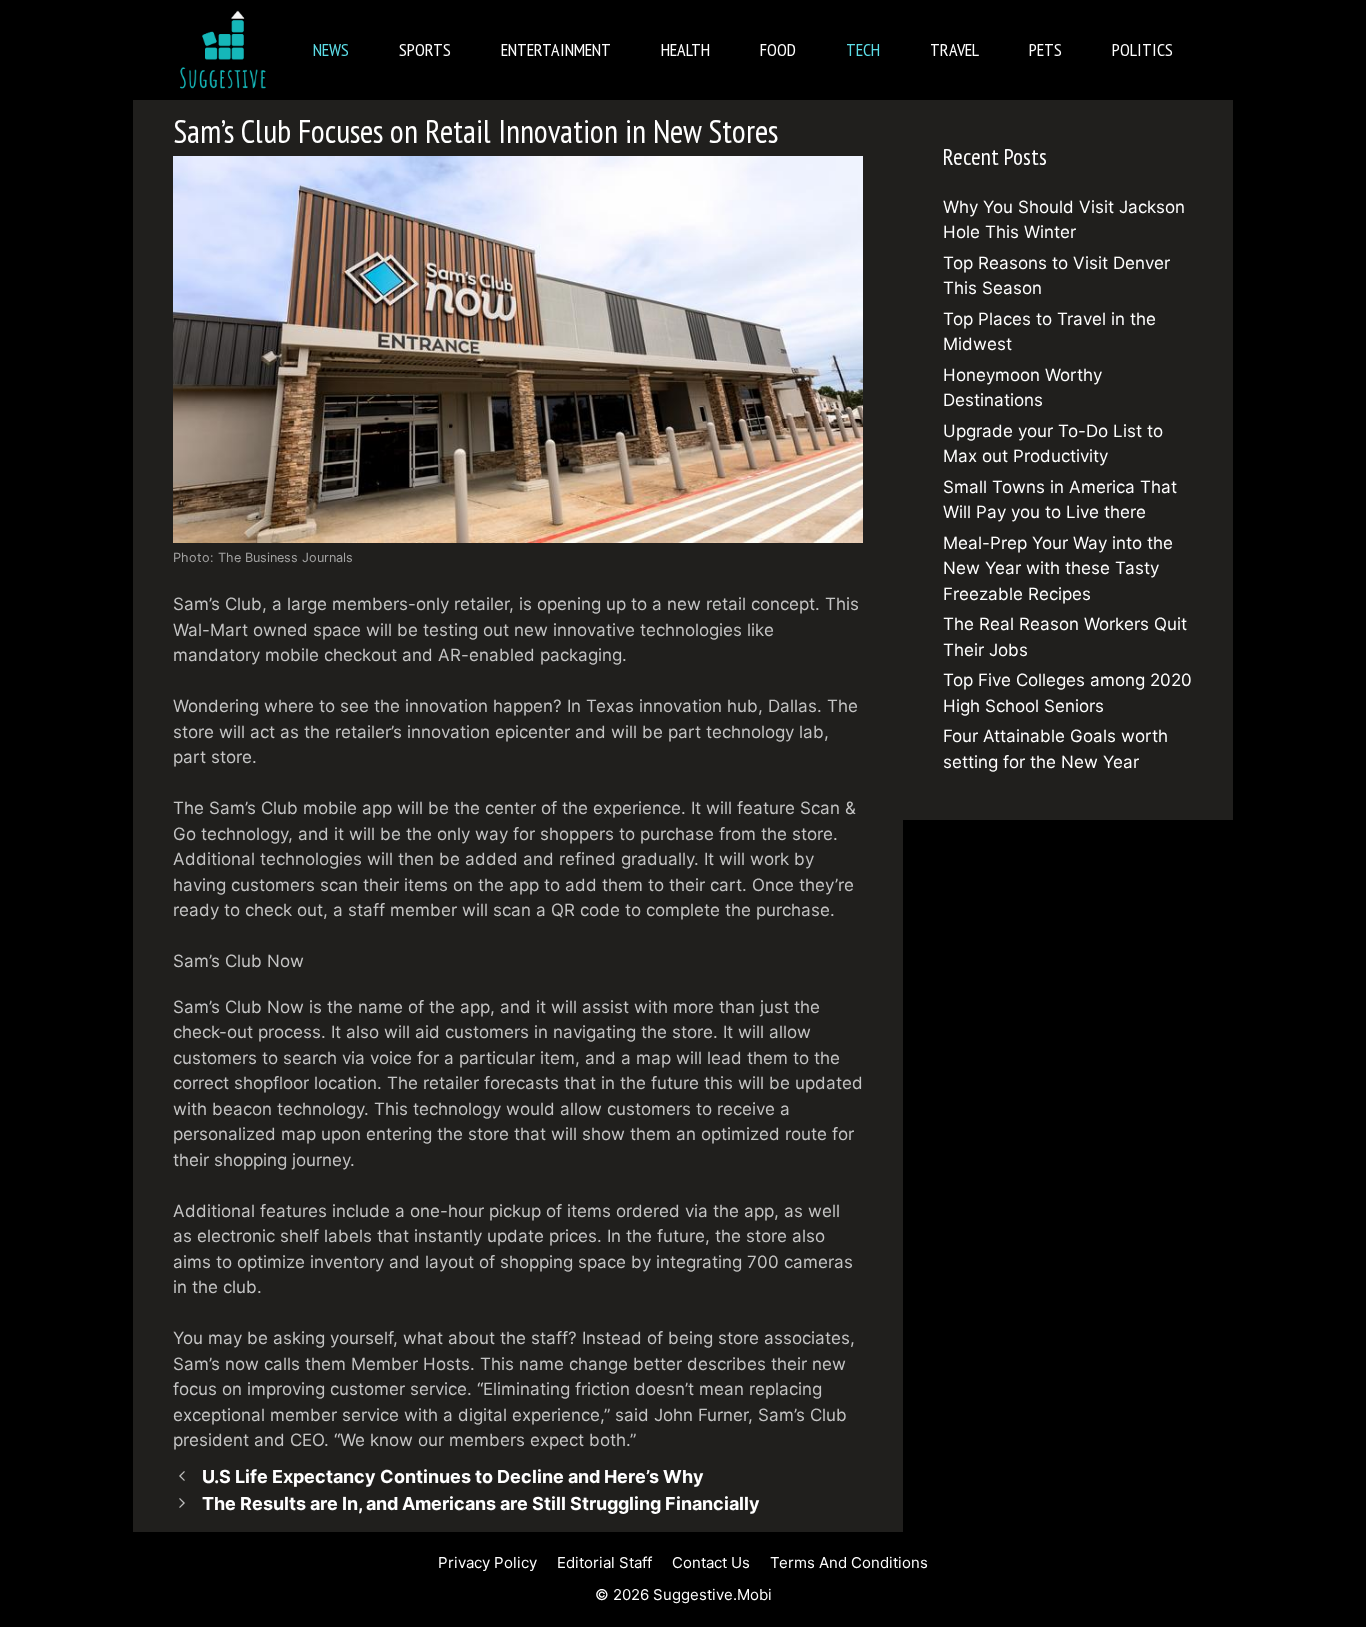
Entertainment (556, 49)
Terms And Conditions (849, 1562)
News (331, 49)
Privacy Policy (487, 1562)
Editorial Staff (604, 1562)
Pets (1045, 49)
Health (685, 49)
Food (778, 49)
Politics (1142, 49)
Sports (425, 49)
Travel (954, 49)
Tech (863, 49)
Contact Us (711, 1562)
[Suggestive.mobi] (228, 50)
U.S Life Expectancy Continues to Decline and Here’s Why (453, 1476)
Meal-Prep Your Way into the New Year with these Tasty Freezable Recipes (1058, 568)
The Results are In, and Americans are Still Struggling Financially (481, 1503)
